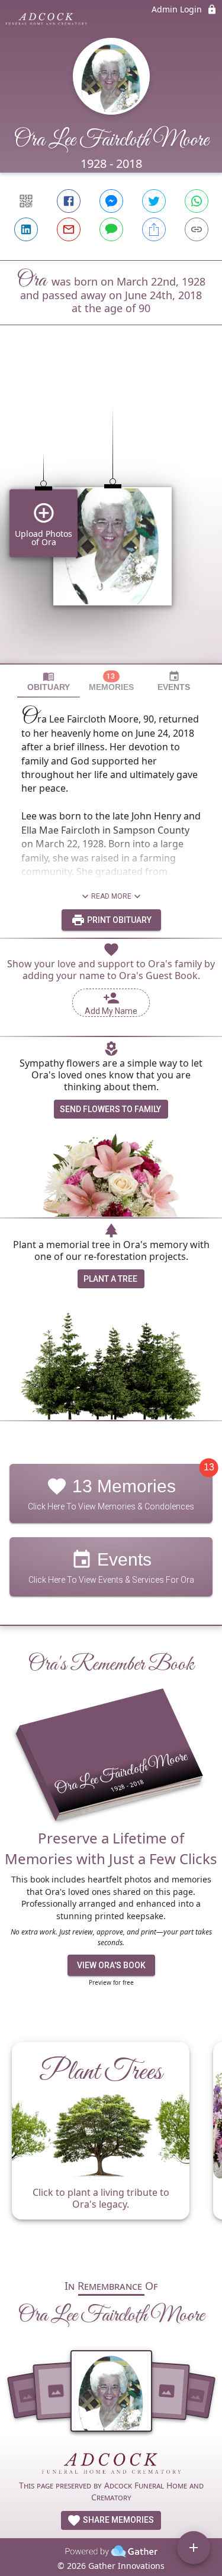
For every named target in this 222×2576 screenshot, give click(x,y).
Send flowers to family (110, 1109)
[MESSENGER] (111, 201)
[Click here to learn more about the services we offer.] (111, 2465)
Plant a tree (110, 1279)
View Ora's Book (111, 1965)
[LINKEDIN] (26, 229)
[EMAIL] (69, 229)
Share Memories (118, 2520)
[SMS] (111, 229)
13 (209, 1468)
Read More (111, 896)
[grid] (111, 514)
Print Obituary (118, 920)
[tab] (49, 681)
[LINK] (197, 229)
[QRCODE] (26, 201)
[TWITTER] (154, 201)
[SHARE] (154, 229)
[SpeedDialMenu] (194, 2548)
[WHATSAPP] (197, 201)
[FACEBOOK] (69, 201)
